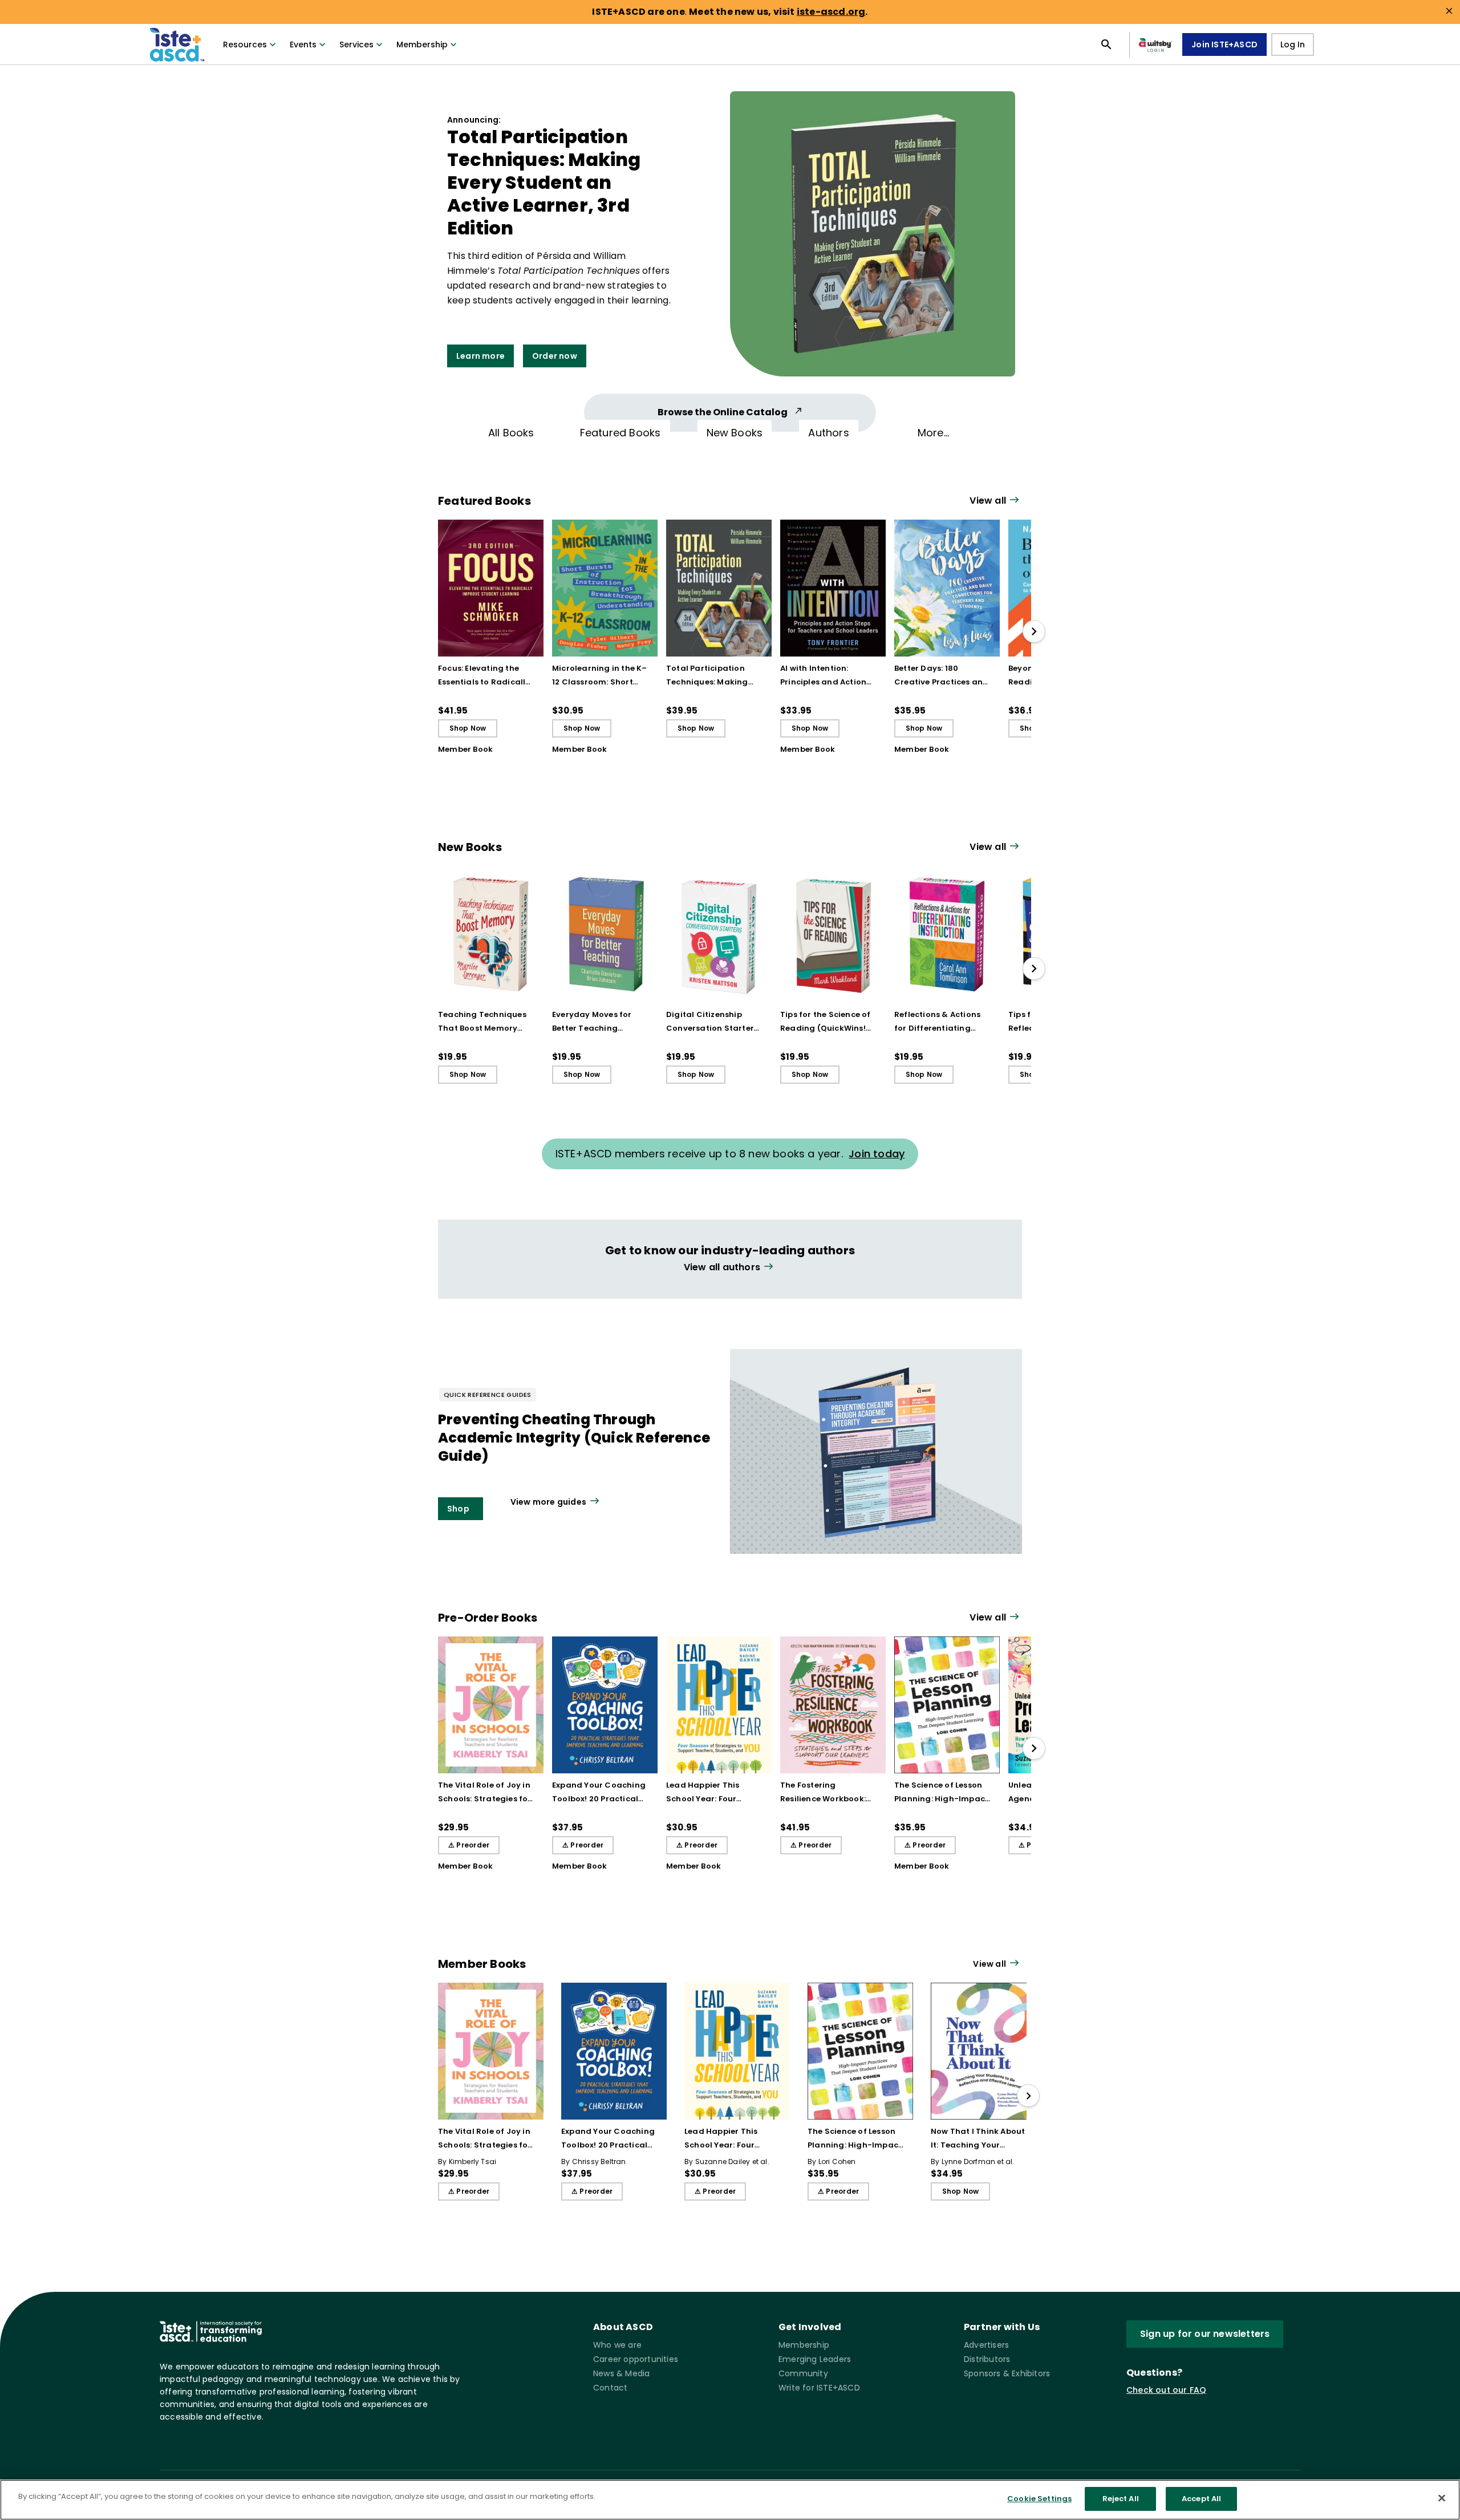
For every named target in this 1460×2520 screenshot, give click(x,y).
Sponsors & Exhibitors (1007, 2373)
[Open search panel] (1106, 44)
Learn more (480, 356)
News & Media (621, 2373)
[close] (1449, 11)
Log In (1293, 44)
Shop (458, 1509)
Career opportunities (636, 2359)
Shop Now (468, 728)
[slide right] (1034, 631)
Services (356, 44)
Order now (555, 356)
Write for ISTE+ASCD (819, 2388)
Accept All (1201, 2499)
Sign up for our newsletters (1205, 2334)
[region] (730, 2500)
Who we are (617, 2345)
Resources (245, 44)
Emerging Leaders (815, 2359)
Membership (422, 44)
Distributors (987, 2359)
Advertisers (986, 2345)
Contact (610, 2388)
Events (303, 44)
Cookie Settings (1039, 2499)
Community (803, 2373)
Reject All (1121, 2499)
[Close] (1442, 2498)
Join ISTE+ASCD (1224, 44)
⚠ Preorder (469, 1845)
